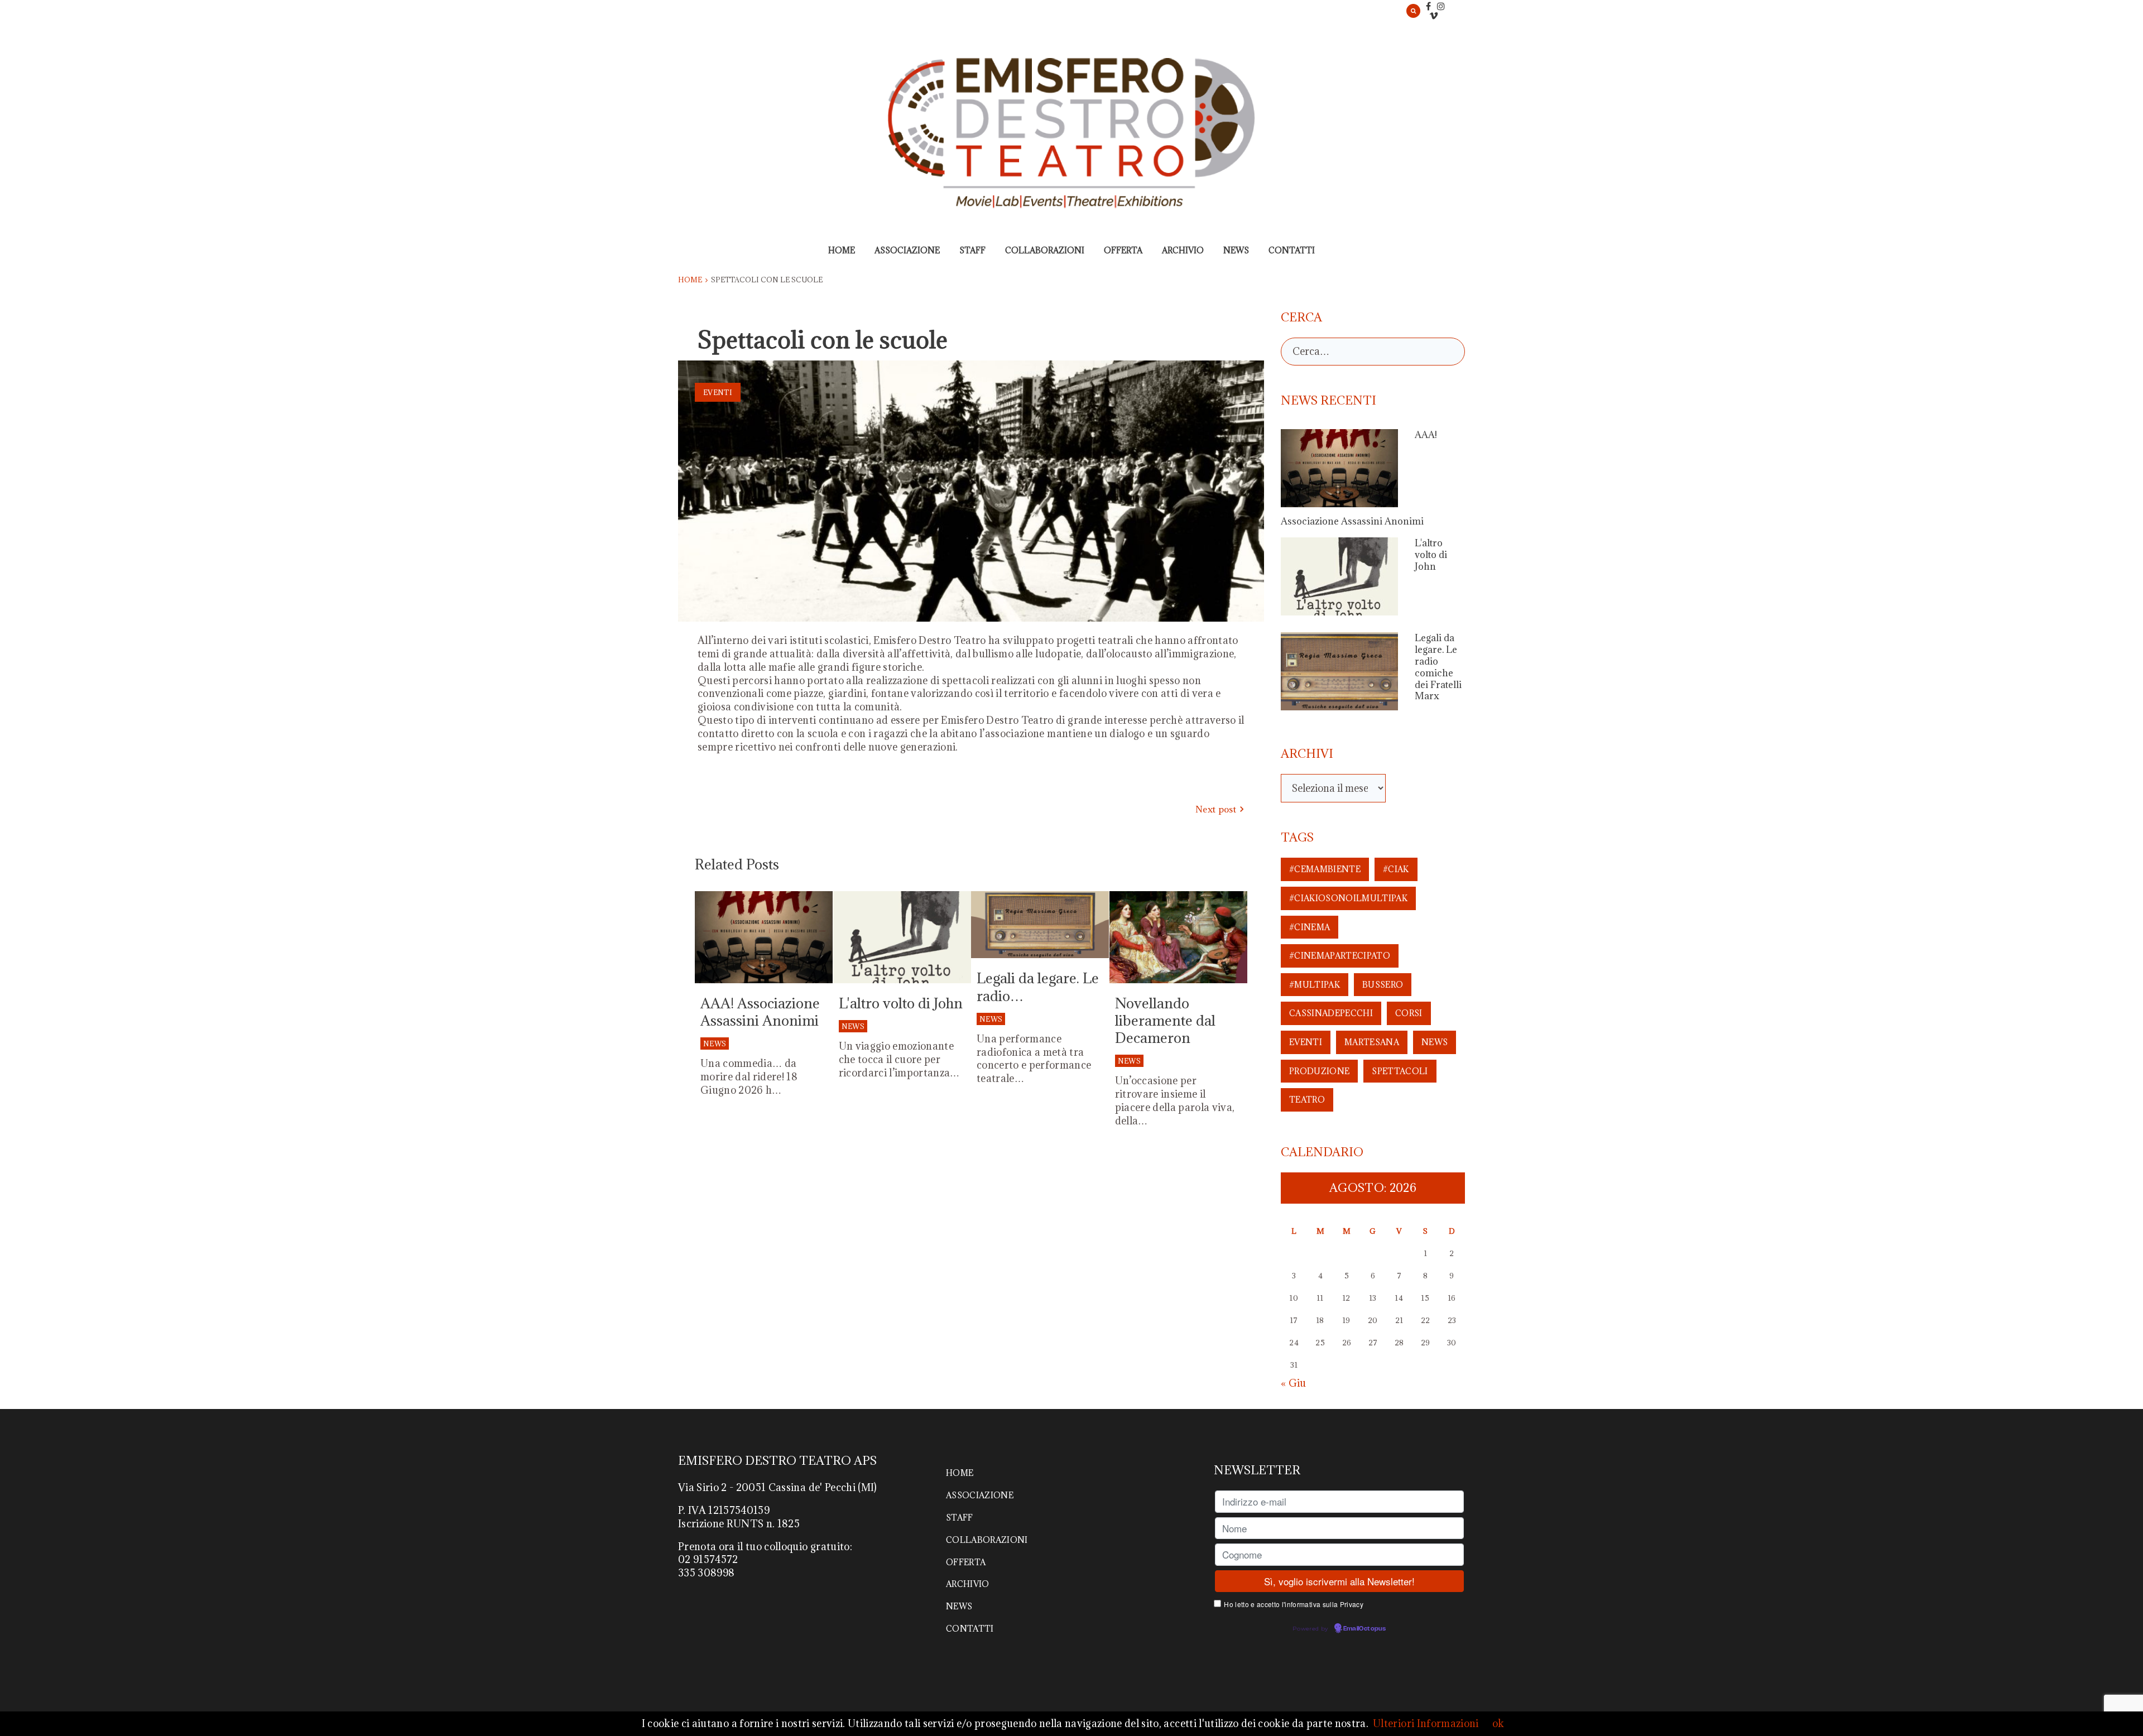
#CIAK (1396, 869)
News (715, 1043)
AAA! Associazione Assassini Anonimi (760, 1012)
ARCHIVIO (1183, 250)
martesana (1372, 1042)
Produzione (1319, 1071)
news (1435, 1042)
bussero (1383, 985)
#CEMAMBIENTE (1325, 869)
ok (1498, 1723)
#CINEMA (1310, 927)
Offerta (1123, 250)
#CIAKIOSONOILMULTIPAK (1348, 898)
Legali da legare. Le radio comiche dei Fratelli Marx (1438, 667)
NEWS (1236, 250)
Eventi (718, 392)
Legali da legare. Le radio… (1038, 987)
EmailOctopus (1364, 1629)
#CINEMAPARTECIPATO (1340, 956)
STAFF (972, 250)
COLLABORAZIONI (1045, 250)
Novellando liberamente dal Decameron (1165, 1020)
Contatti (1292, 250)
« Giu (1294, 1383)
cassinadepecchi (1331, 1013)
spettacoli (1400, 1071)
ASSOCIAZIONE (907, 250)
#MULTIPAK (1315, 985)
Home (842, 250)
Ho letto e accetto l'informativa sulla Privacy (1294, 1604)
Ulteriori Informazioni (1426, 1723)
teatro (1307, 1100)
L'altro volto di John (901, 1003)
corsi (1409, 1013)
